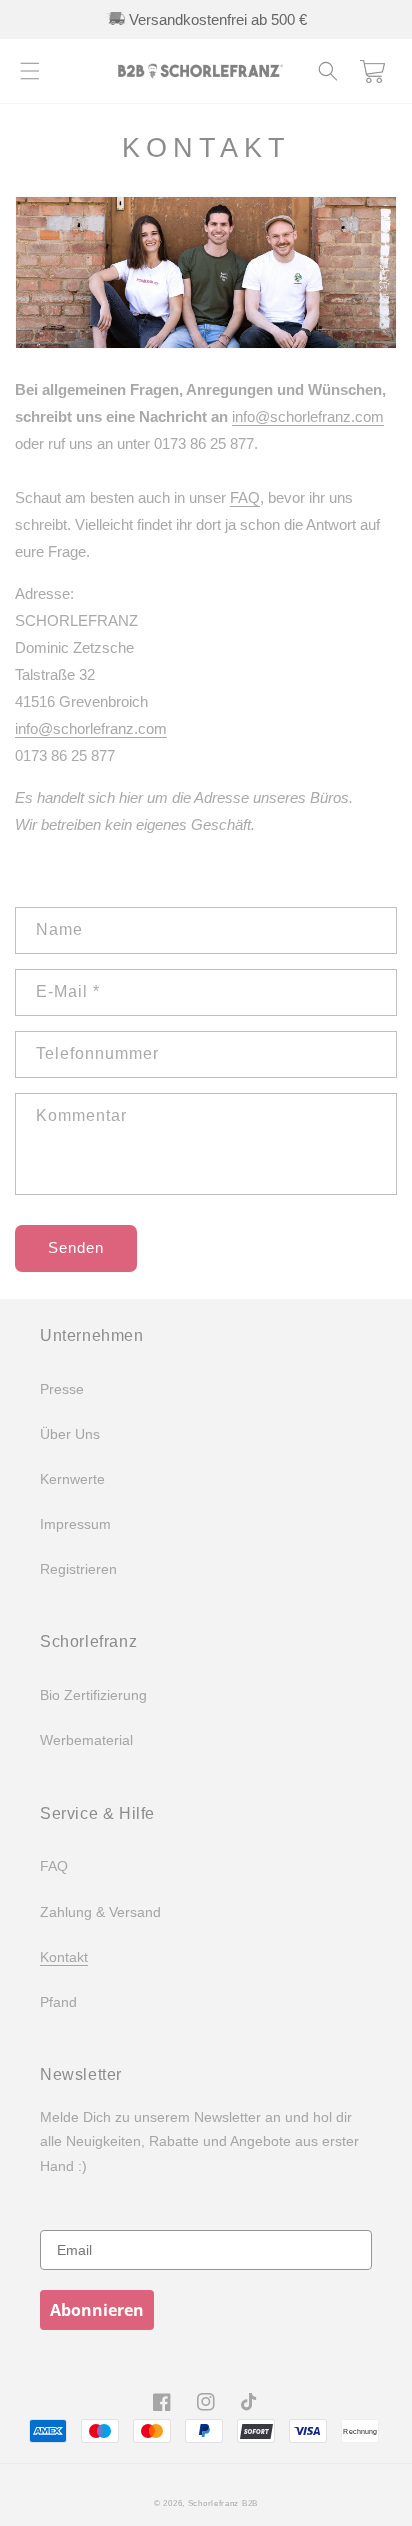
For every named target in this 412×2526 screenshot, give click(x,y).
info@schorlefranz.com (308, 416)
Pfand (58, 2002)
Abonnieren (97, 2310)
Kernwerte (72, 1479)
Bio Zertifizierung (93, 1695)
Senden (76, 1247)
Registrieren (78, 1569)
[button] (30, 71)
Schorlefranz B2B (223, 2503)
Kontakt (64, 1957)
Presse (62, 1389)
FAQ (245, 497)
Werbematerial (86, 1740)
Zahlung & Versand (100, 1912)
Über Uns (70, 1434)
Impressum (75, 1524)
